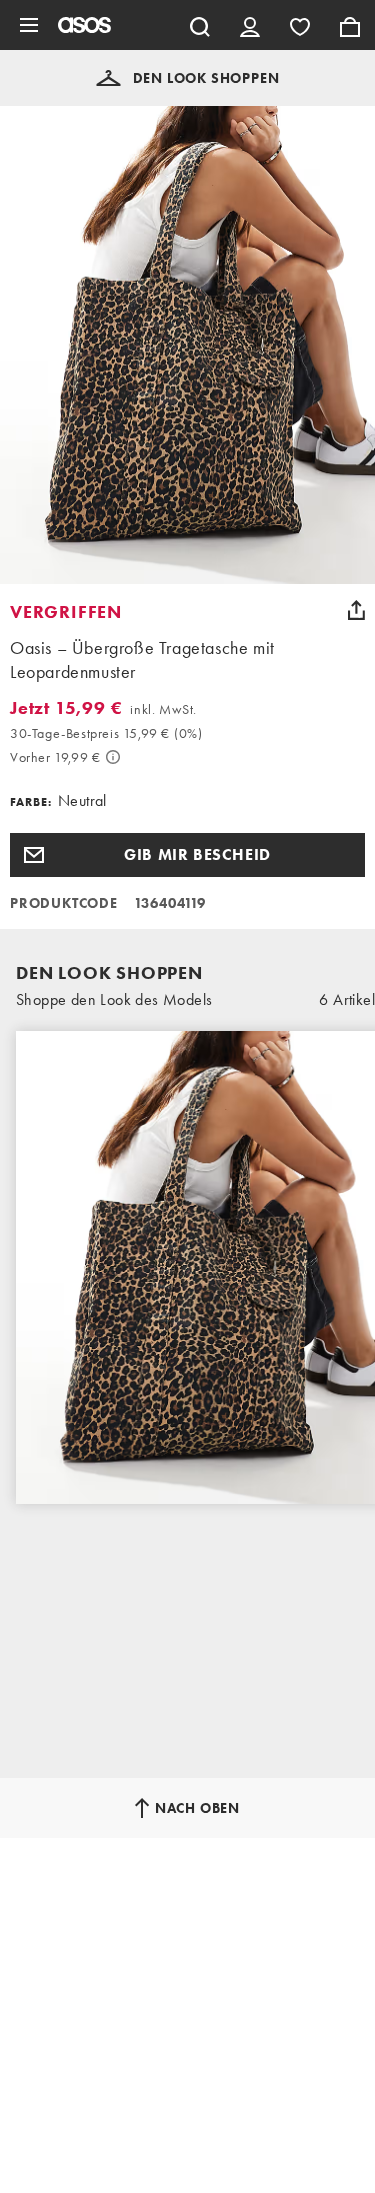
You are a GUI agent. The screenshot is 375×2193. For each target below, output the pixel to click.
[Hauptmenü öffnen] (29, 25)
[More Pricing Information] (113, 757)
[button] (188, 78)
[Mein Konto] (250, 25)
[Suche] (200, 25)
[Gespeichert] (300, 25)
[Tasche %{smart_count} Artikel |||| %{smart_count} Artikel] (350, 25)
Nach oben (197, 1808)
